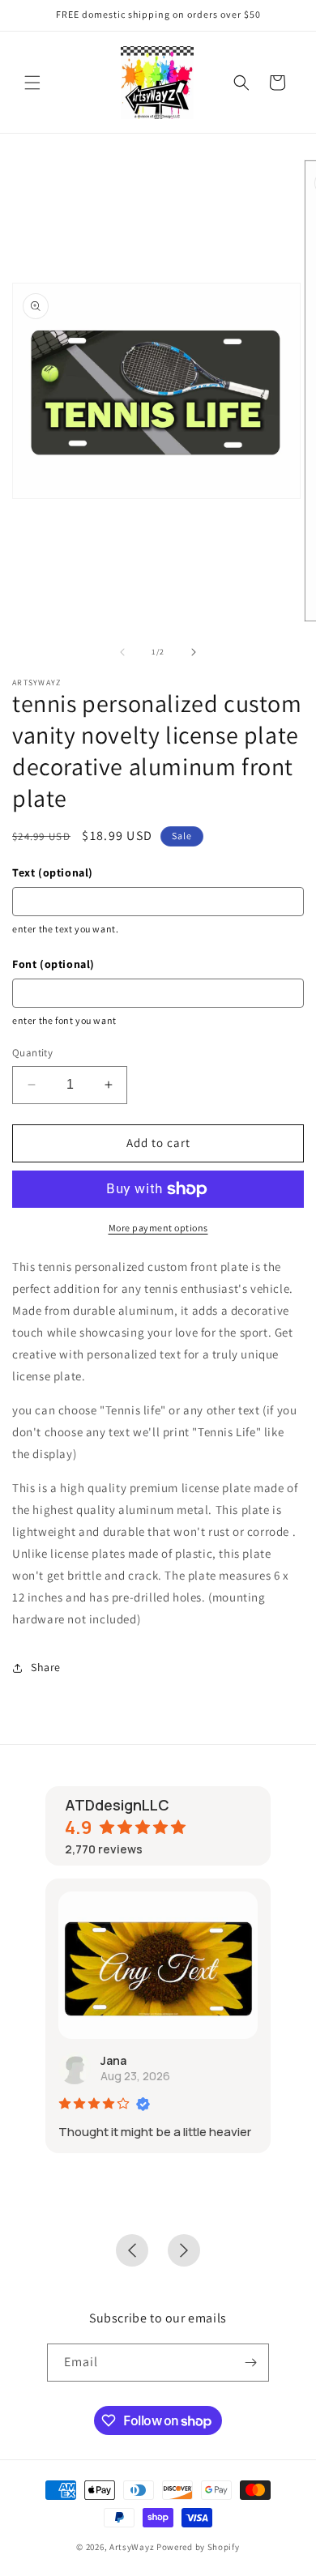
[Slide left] (122, 652)
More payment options (158, 1228)
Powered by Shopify (198, 2547)
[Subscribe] (250, 2363)
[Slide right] (194, 652)
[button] (32, 83)
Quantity (32, 1053)
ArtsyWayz (132, 2547)
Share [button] (46, 1667)
